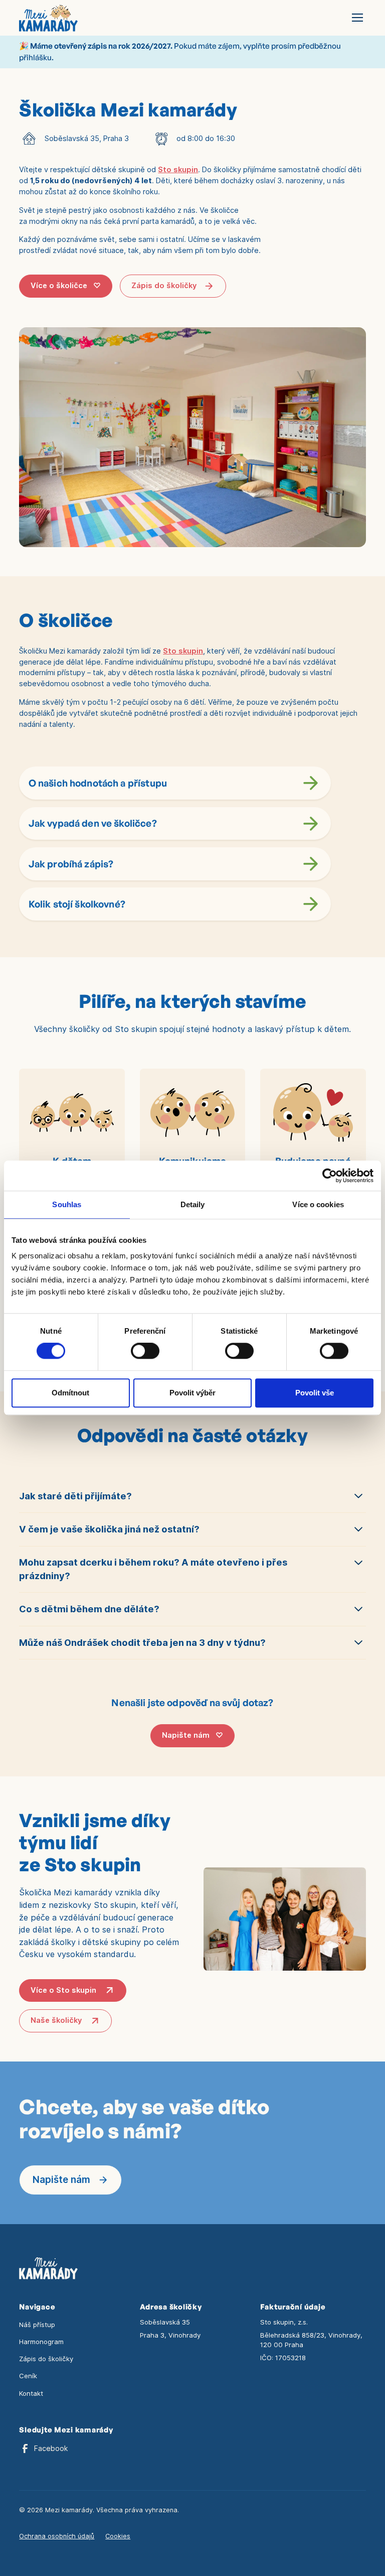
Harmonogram (41, 2342)
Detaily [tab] (193, 1204)
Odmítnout (70, 1393)
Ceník (28, 2376)
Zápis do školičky (46, 2359)
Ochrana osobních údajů (57, 2536)
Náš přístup (37, 2325)
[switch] (145, 1351)
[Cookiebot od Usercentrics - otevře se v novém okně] (330, 1176)
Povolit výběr (192, 1393)
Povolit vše (315, 1393)
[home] (48, 18)
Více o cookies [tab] (318, 1204)
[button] (356, 18)
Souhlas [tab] (67, 1204)
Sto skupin (178, 170)
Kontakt (31, 2393)
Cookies (118, 2536)
